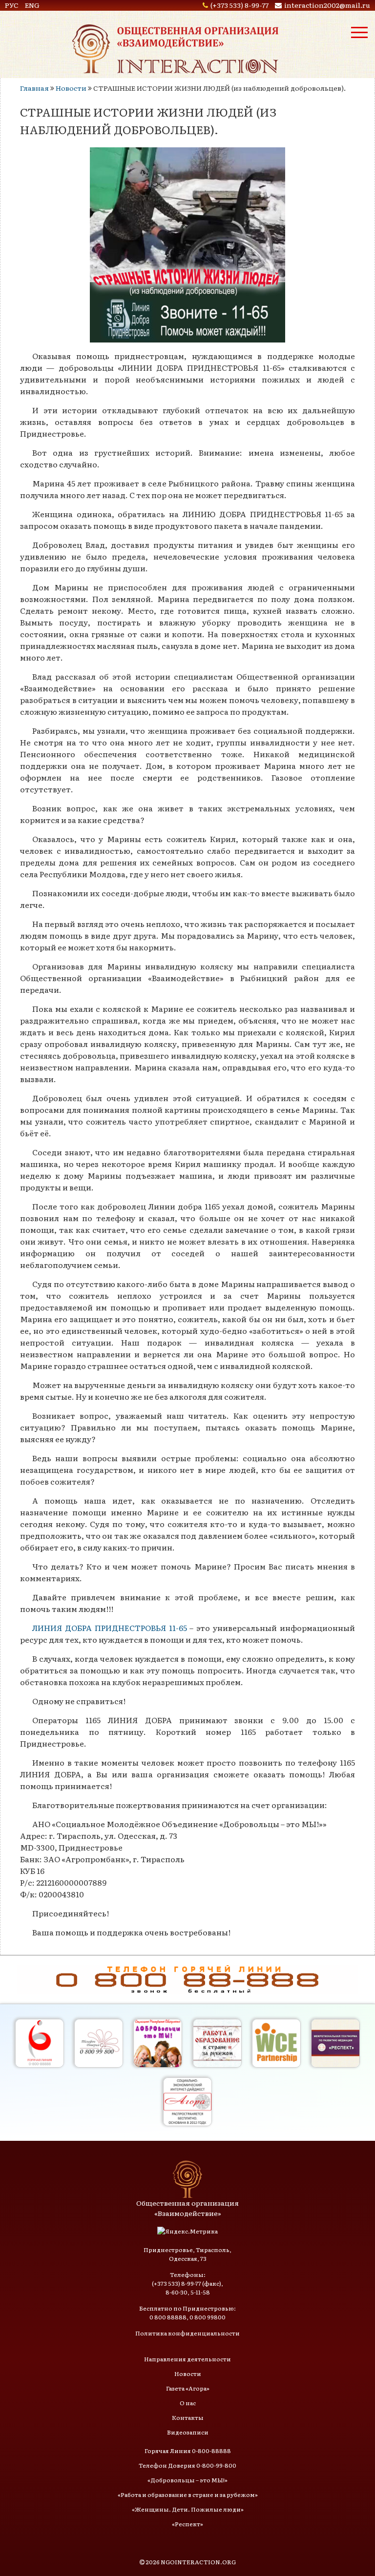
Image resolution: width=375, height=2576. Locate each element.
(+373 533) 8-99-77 (240, 5)
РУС (12, 5)
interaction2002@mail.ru (327, 5)
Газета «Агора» (188, 2388)
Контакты (188, 2417)
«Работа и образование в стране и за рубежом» (188, 2495)
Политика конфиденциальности (187, 2333)
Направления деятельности (187, 2359)
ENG (32, 5)
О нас (188, 2403)
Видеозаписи (188, 2432)
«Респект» (187, 2524)
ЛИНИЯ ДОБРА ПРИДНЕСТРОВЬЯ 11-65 (110, 1628)
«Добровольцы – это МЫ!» (187, 2480)
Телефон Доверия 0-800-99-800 (187, 2465)
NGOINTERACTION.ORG (198, 2562)
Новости (71, 88)
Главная (34, 88)
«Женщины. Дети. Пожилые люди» (188, 2509)
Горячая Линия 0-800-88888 (188, 2451)
